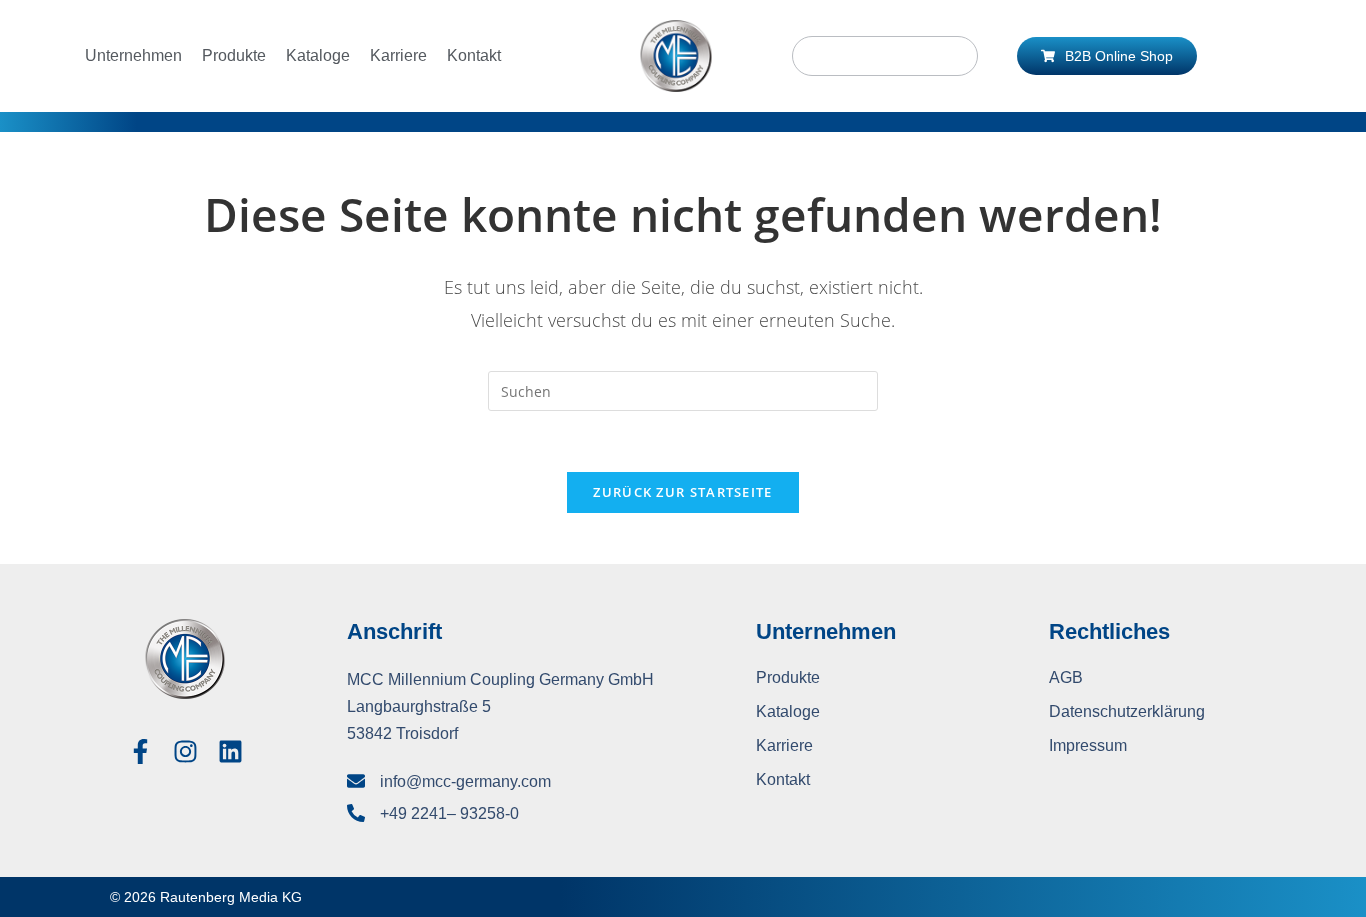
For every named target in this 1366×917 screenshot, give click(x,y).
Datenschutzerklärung (1127, 711)
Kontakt (474, 55)
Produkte (234, 55)
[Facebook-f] (140, 751)
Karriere (398, 55)
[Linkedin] (230, 751)
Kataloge (318, 55)
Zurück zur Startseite (682, 492)
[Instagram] (185, 751)
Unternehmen (133, 55)
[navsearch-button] (885, 56)
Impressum (1088, 745)
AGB (1066, 677)
